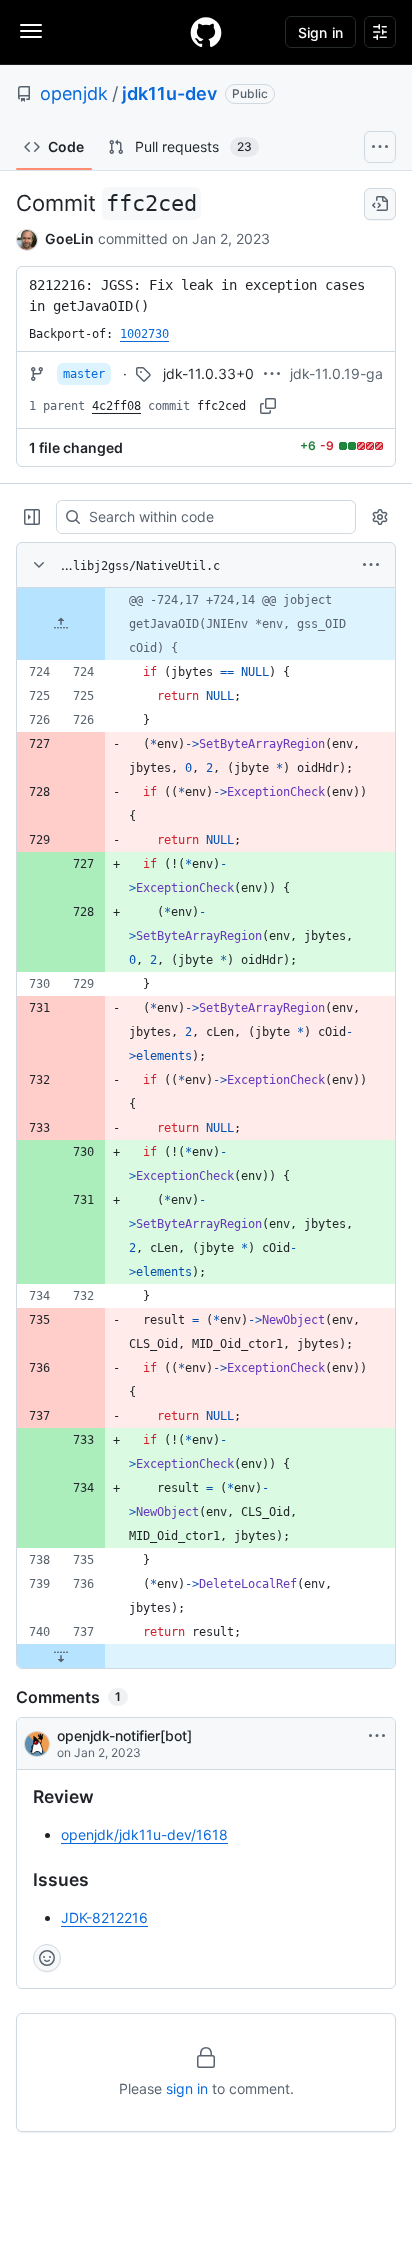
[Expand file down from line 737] (61, 1656)
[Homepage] (206, 32)
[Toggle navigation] (31, 31)
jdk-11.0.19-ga (336, 373)
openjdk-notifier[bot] (124, 1735)
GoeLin (69, 238)
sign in (187, 2088)
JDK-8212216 (104, 1917)
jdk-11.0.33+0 (208, 373)
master (84, 374)
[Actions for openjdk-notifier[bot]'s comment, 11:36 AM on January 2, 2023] (377, 1736)
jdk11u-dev (169, 93)
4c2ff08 (116, 406)
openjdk (74, 93)
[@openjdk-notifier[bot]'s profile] (37, 1744)
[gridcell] (206, 624)
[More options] (371, 565)
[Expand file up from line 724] (61, 624)
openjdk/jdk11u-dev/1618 (144, 1834)
